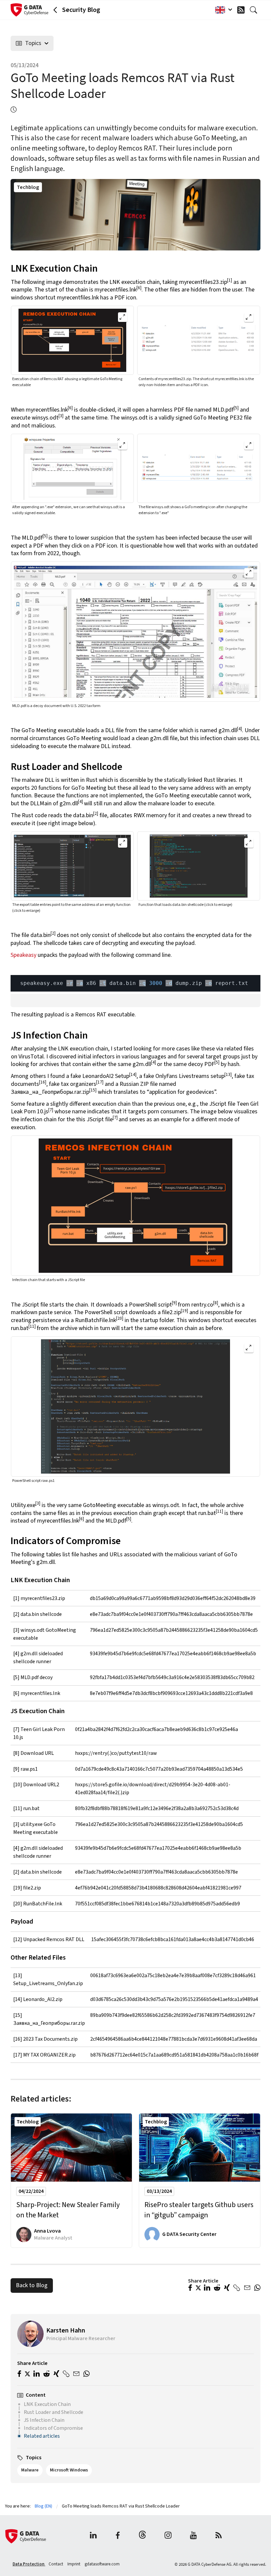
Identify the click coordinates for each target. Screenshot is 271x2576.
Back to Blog (32, 2285)
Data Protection (29, 2564)
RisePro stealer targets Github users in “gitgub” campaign (199, 2210)
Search (255, 10)
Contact (56, 2564)
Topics (33, 43)
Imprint (74, 2564)
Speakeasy (24, 955)
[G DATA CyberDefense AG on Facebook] (118, 2536)
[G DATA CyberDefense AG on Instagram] (168, 2536)
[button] (190, 2288)
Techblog (28, 187)
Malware (30, 2470)
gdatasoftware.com (102, 2564)
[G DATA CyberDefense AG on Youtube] (194, 2536)
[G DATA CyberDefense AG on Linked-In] (93, 2536)
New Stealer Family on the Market (68, 2210)
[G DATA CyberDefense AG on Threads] (142, 2536)
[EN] (222, 10)
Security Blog (81, 10)
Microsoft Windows (69, 2470)
